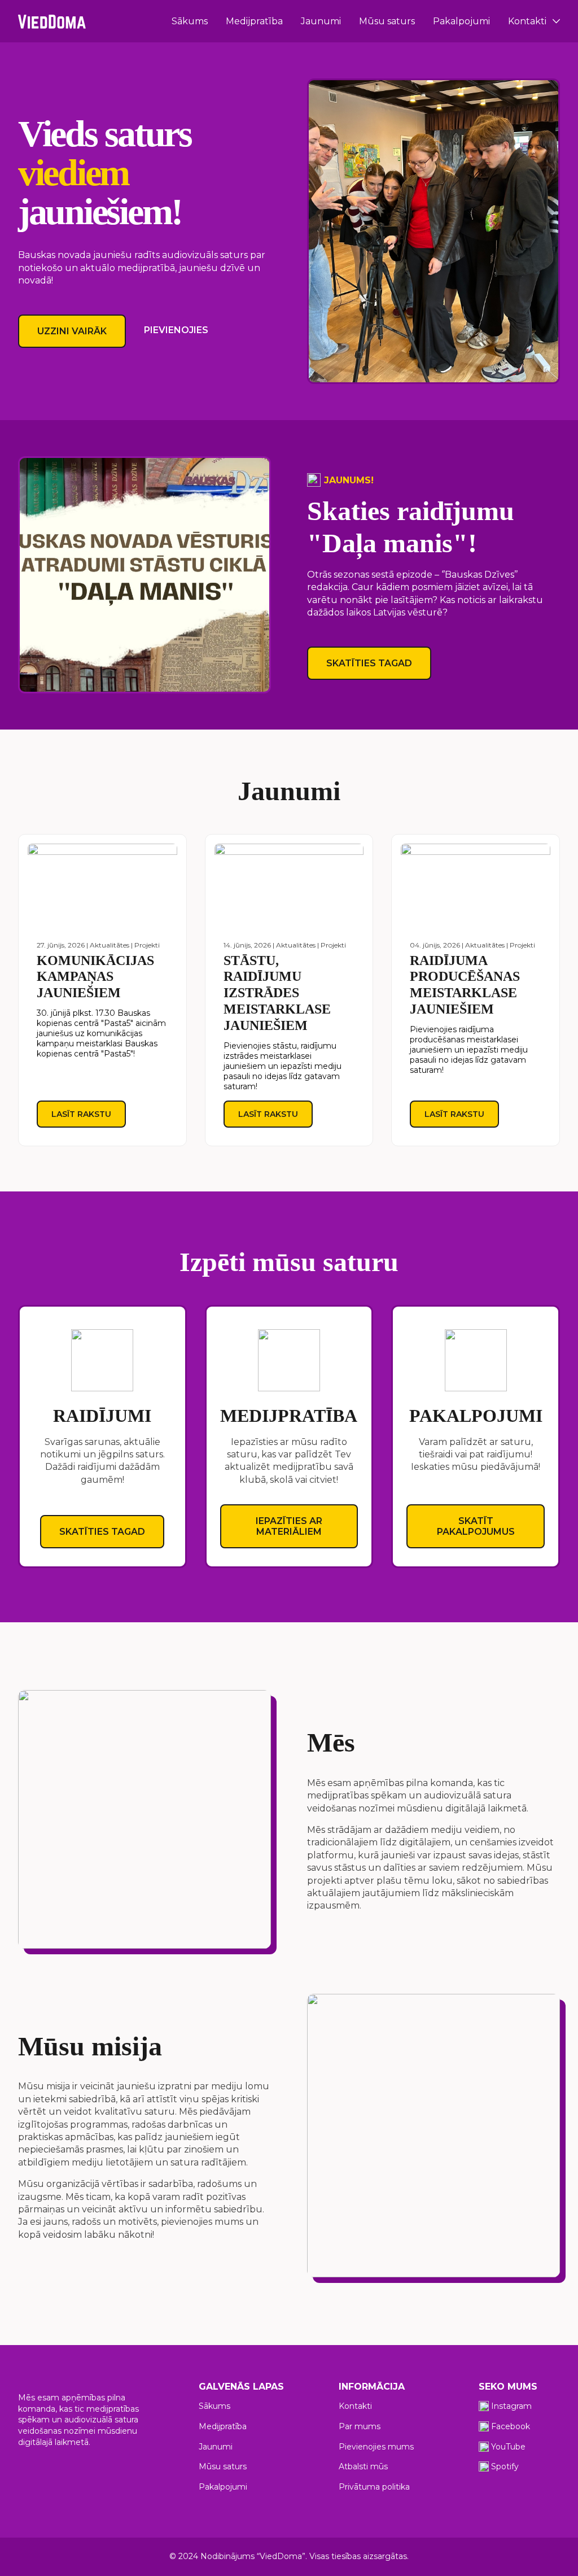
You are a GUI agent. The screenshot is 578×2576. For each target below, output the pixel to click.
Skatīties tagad (369, 663)
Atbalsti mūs (363, 2466)
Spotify (505, 2466)
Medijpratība (254, 21)
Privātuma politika (374, 2487)
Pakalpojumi (461, 21)
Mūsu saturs (387, 21)
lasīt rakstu (81, 1114)
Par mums (360, 2426)
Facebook (511, 2426)
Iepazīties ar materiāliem (289, 1526)
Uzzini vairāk (72, 331)
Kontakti (527, 21)
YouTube (508, 2447)
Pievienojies (176, 330)
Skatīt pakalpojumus (476, 1526)
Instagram (511, 2406)
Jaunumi (321, 21)
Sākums (190, 21)
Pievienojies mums (376, 2447)
